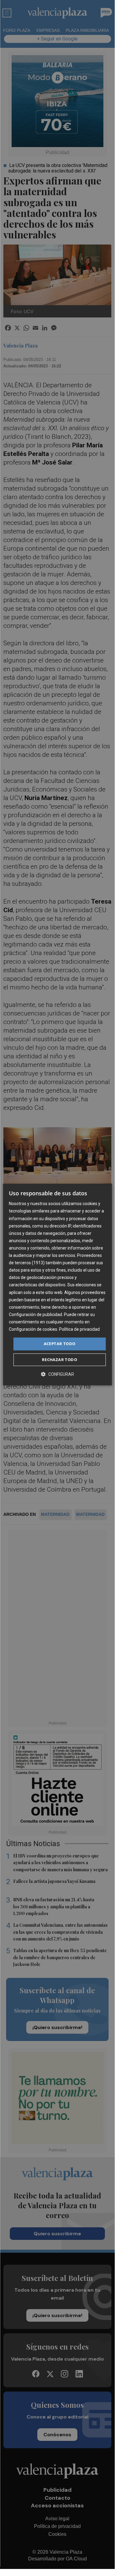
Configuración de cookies (33, 1329)
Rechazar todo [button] (59, 1360)
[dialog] (57, 1284)
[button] (57, 1374)
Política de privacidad (79, 1329)
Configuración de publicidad (35, 1315)
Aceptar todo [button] (60, 1344)
